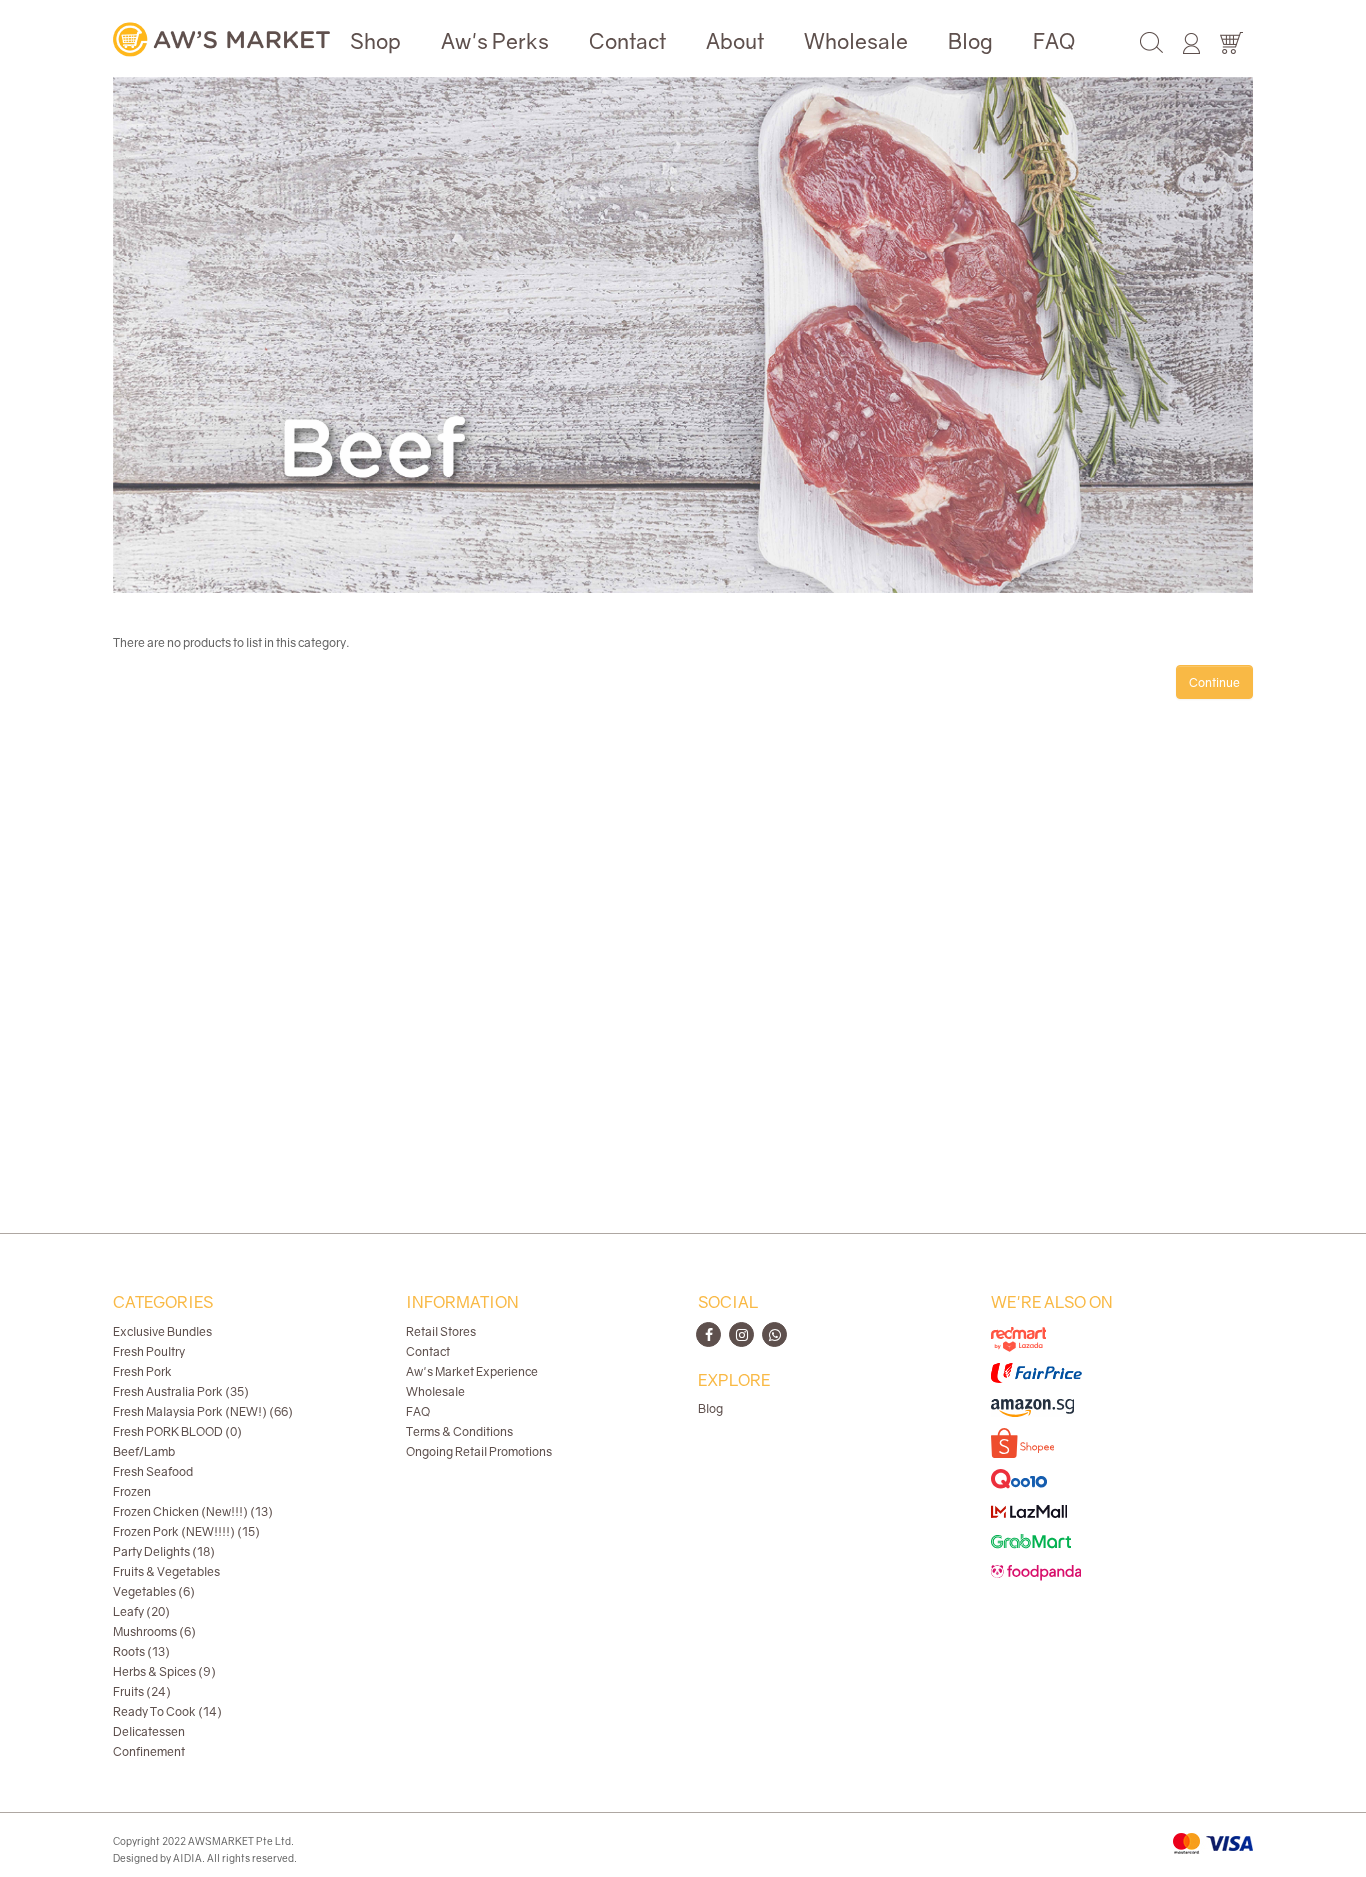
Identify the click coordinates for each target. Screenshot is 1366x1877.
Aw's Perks (495, 41)
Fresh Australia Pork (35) (181, 1391)
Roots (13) (141, 1651)
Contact (627, 41)
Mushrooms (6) (154, 1631)
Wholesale (856, 41)
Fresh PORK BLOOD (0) (177, 1431)
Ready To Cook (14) (167, 1711)
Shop (375, 41)
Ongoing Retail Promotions (479, 1451)
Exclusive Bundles (162, 1331)
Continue (1214, 682)
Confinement (149, 1751)
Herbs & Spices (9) (164, 1671)
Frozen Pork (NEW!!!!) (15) (186, 1531)
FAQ (1054, 41)
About (735, 41)
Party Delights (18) (164, 1551)
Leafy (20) (141, 1611)
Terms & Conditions (459, 1431)
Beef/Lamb (144, 1451)
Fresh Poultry (149, 1351)
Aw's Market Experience (472, 1371)
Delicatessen (149, 1731)
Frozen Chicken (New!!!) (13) (193, 1511)
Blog (970, 41)
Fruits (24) (142, 1691)
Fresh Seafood (153, 1471)
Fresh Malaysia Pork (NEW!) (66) (203, 1411)
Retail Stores (441, 1331)
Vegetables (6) (154, 1591)
